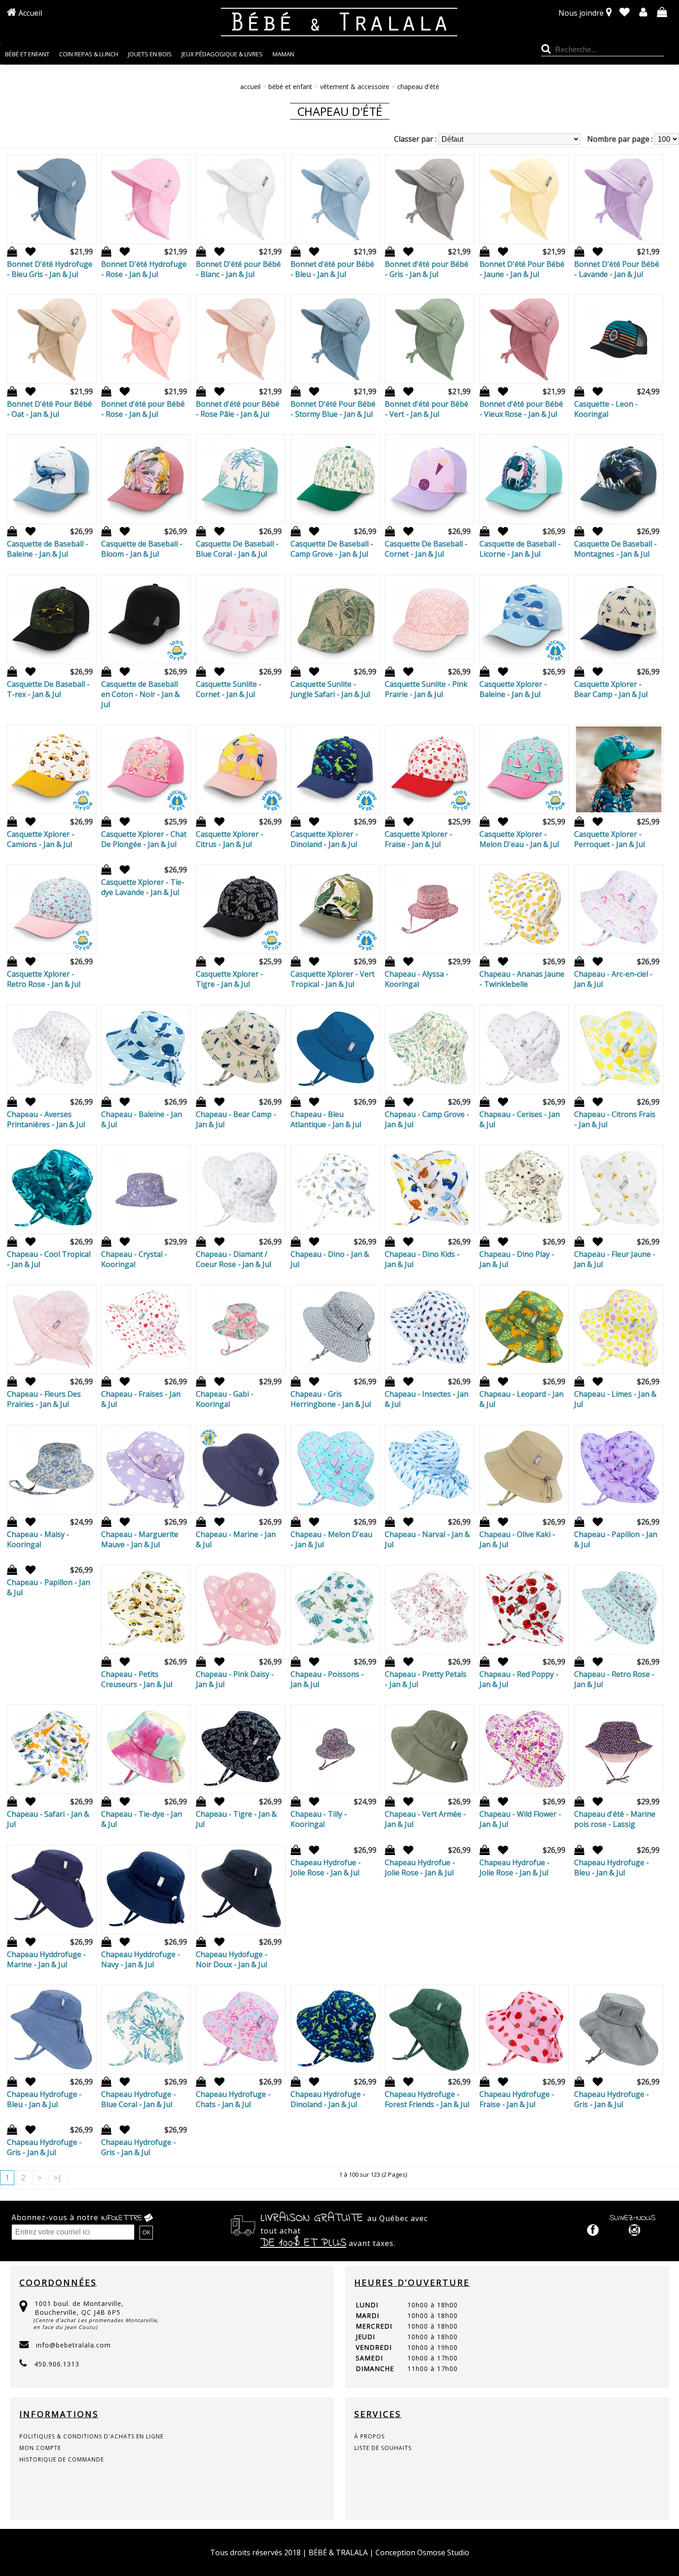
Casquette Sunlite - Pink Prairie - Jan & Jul (426, 689)
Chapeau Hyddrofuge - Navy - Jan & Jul (141, 1959)
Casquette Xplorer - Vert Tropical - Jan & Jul (333, 979)
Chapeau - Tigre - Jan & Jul (236, 1819)
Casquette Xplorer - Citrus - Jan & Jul (230, 839)
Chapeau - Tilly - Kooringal (319, 1819)
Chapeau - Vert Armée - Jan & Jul (425, 1819)
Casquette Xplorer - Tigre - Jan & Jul (230, 979)
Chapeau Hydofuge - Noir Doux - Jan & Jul (232, 1959)
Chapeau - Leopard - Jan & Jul (521, 1399)
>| (58, 2178)
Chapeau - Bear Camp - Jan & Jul (236, 1119)
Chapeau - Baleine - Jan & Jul (142, 1119)
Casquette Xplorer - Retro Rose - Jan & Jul (44, 979)
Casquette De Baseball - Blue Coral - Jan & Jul (237, 549)
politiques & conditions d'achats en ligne (91, 2436)
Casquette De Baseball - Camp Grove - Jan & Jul (332, 549)
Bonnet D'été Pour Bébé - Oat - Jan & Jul (49, 409)
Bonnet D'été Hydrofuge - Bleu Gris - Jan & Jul (50, 269)
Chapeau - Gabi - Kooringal (225, 1399)
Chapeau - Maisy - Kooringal (38, 1539)
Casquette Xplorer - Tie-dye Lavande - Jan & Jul (143, 887)
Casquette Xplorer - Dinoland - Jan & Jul (324, 839)
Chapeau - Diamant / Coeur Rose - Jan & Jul (233, 1259)
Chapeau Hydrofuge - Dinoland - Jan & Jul (328, 2099)
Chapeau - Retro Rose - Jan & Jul (614, 1679)
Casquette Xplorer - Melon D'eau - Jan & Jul (519, 839)
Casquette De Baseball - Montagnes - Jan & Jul (615, 549)
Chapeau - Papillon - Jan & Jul (616, 1539)
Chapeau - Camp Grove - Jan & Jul (427, 1119)
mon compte (40, 2448)
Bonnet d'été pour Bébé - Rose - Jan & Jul (143, 409)
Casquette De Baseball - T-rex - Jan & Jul (48, 689)
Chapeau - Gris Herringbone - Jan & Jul (331, 1399)
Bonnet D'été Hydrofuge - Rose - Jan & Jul (144, 269)
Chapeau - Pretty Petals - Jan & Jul (426, 1679)
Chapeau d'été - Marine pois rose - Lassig (615, 1819)
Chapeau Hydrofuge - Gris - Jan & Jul (612, 2099)
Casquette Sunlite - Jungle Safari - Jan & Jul (330, 689)
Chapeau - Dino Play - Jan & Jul (517, 1259)
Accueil (30, 13)
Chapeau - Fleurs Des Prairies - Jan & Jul (44, 1399)
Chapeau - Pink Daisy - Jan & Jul (235, 1679)
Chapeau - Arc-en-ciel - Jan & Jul (613, 979)
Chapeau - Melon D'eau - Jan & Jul (331, 1539)
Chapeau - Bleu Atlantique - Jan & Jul (326, 1119)
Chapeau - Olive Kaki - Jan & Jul (517, 1539)
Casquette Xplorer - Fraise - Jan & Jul (418, 839)
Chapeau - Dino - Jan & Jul (330, 1259)
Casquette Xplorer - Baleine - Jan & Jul (513, 689)
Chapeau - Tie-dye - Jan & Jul (142, 1819)
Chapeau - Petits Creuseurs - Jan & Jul (137, 1679)
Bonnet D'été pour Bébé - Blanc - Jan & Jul (238, 269)
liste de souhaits (383, 2448)
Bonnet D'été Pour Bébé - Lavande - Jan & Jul (617, 269)
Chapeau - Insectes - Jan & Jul (427, 1399)
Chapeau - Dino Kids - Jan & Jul (422, 1259)
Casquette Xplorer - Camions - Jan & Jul (41, 839)
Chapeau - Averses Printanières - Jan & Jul (46, 1119)
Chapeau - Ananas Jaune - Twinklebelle (522, 979)
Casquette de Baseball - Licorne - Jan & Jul (520, 549)
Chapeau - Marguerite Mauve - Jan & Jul (140, 1539)
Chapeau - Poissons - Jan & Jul (327, 1679)
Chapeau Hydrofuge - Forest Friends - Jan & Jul (427, 2099)
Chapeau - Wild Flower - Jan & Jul (520, 1819)
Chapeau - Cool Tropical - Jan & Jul (49, 1259)
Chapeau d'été (418, 87)
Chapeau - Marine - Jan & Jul (236, 1539)
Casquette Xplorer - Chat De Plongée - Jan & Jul (144, 839)
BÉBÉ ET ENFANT (290, 87)
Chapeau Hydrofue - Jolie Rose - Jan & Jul (326, 1867)
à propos (370, 2436)
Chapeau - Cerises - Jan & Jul (520, 1119)
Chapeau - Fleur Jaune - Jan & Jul (615, 1259)
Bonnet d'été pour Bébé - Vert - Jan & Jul (427, 409)
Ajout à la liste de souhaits (27, 252)
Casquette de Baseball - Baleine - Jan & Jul (48, 549)
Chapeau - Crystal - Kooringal (134, 1259)
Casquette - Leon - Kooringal (606, 409)
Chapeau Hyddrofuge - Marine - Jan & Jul (46, 1959)
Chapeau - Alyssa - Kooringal (417, 979)
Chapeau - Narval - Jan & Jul (427, 1539)
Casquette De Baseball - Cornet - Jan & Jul (426, 549)
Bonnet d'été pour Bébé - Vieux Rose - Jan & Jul (521, 409)
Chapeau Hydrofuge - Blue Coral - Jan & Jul (139, 2099)
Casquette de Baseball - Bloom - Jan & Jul (142, 549)
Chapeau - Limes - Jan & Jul (615, 1399)
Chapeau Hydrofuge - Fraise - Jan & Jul (517, 2099)
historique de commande (62, 2459)
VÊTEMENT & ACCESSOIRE (355, 87)
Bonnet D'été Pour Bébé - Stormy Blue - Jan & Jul (333, 409)
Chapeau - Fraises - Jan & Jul (141, 1399)
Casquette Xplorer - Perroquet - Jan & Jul (609, 839)
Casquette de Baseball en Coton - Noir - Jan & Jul (140, 694)
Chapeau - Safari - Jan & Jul (48, 1819)
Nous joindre (581, 13)
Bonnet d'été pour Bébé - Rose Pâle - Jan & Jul (238, 409)
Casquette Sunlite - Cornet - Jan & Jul (229, 689)
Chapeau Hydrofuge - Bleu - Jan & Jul (612, 1867)
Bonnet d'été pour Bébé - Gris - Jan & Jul (427, 269)
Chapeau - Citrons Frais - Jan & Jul (615, 1119)
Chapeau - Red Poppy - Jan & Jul (519, 1679)
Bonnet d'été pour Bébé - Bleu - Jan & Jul (332, 269)
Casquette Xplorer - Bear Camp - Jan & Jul (611, 689)
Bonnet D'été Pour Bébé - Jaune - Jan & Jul (522, 269)
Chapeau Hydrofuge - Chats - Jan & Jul (233, 2099)
